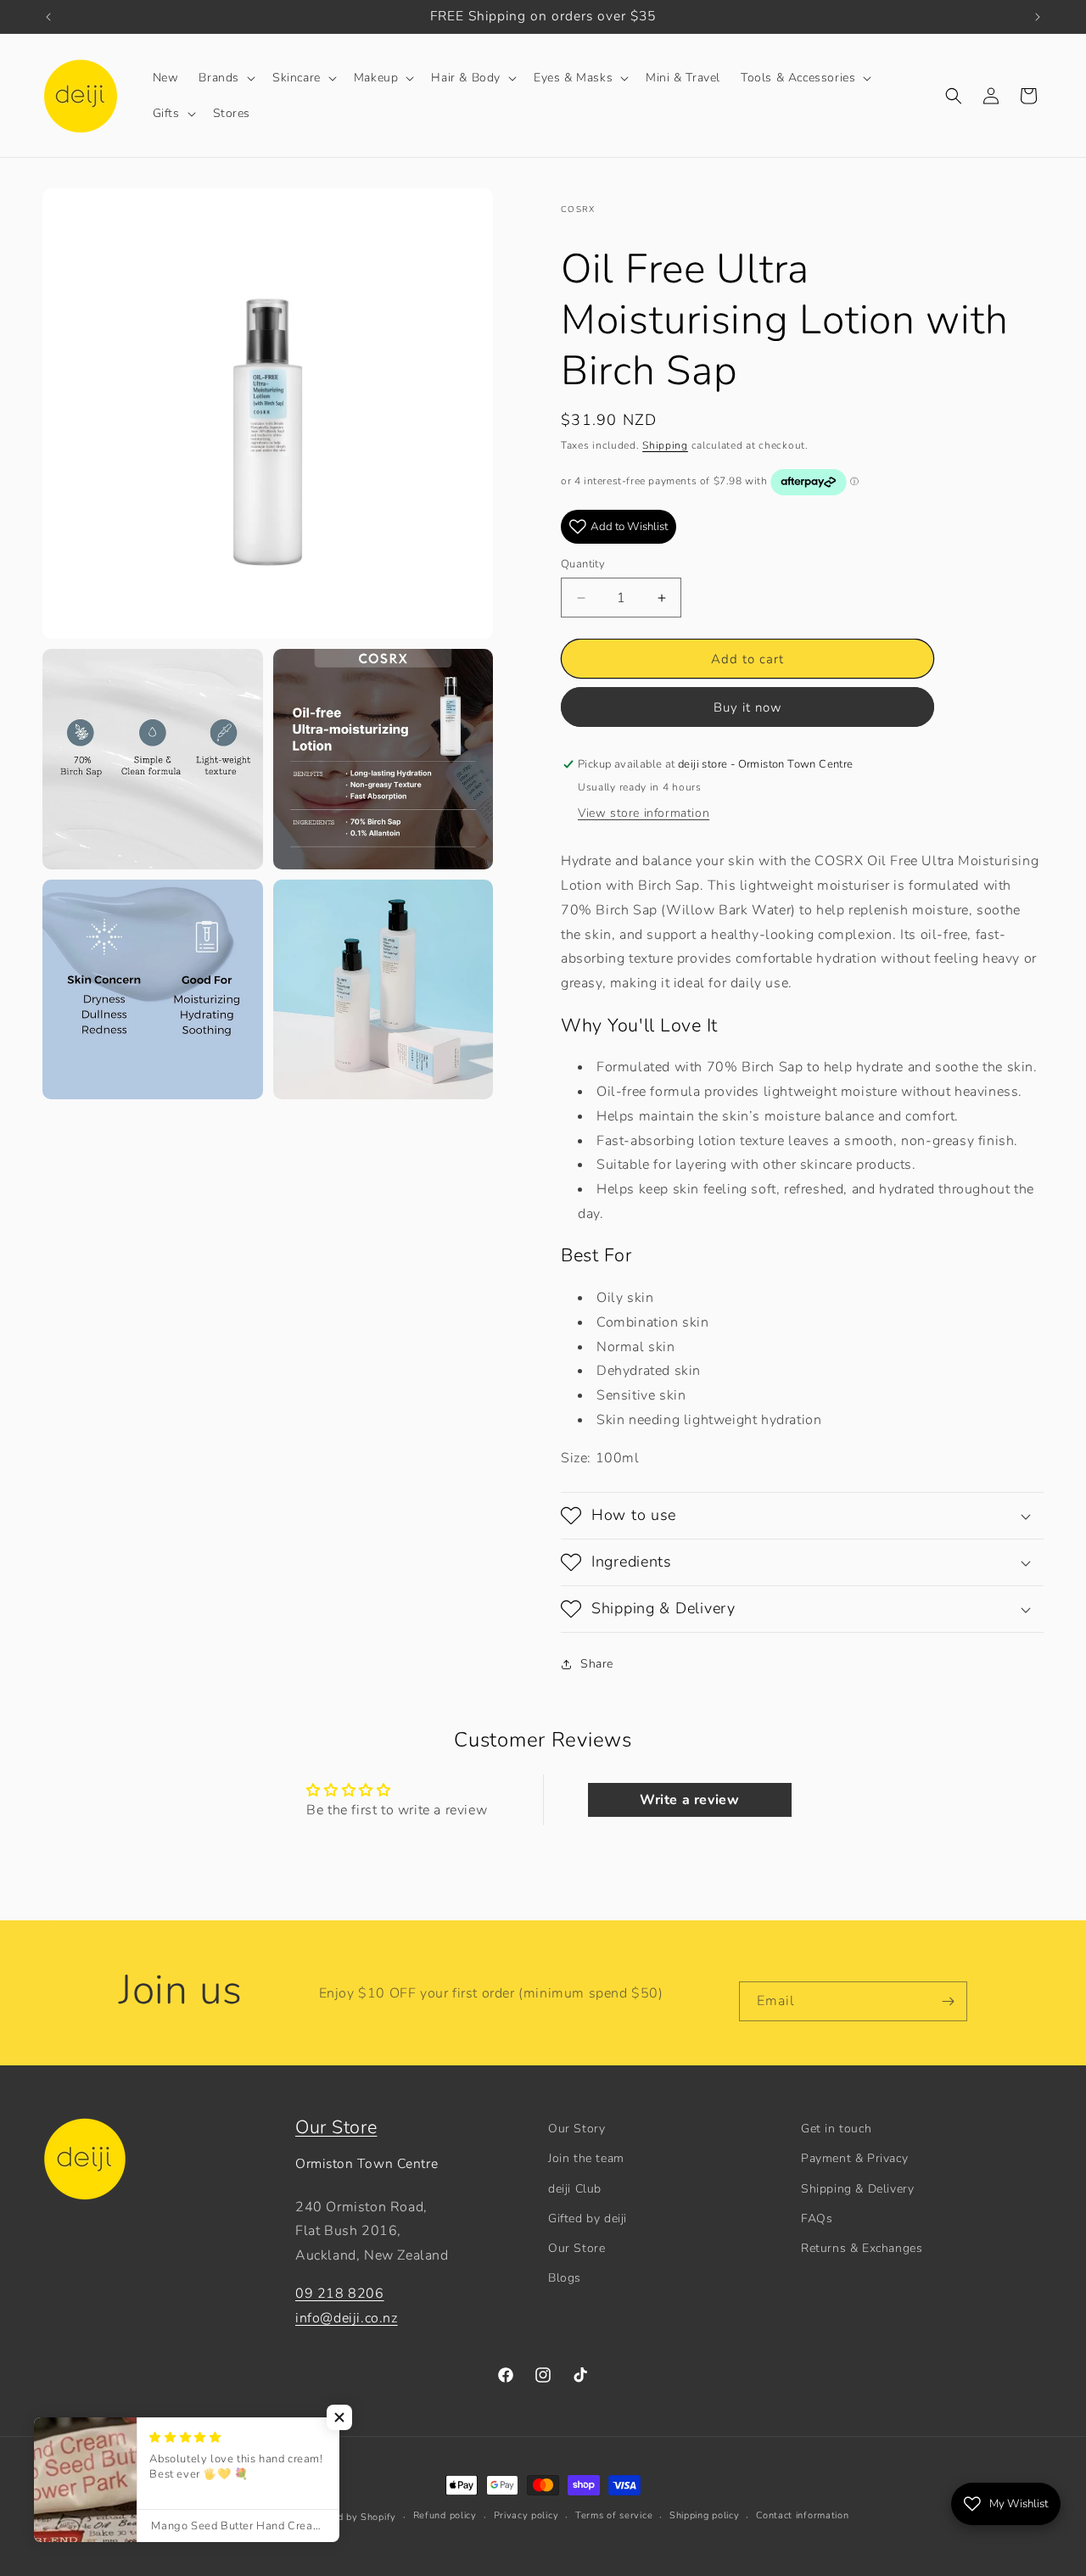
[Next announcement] (1038, 17)
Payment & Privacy (854, 2158)
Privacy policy (526, 2515)
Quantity (583, 564)
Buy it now (748, 707)
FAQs (817, 2218)
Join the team (586, 2158)
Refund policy (445, 2515)
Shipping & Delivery (857, 2189)
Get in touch (836, 2129)
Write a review (689, 1800)
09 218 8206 (340, 2294)
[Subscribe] (948, 2001)
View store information (644, 813)
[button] (225, 78)
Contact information (802, 2515)
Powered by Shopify (349, 2517)
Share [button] (597, 1664)
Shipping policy (705, 2515)
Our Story (577, 2129)
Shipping (665, 445)
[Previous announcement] (48, 17)
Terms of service (614, 2515)
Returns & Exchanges (862, 2248)
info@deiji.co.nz (347, 2318)
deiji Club (575, 2189)
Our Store (336, 2127)
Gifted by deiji (588, 2218)
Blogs (565, 2278)
